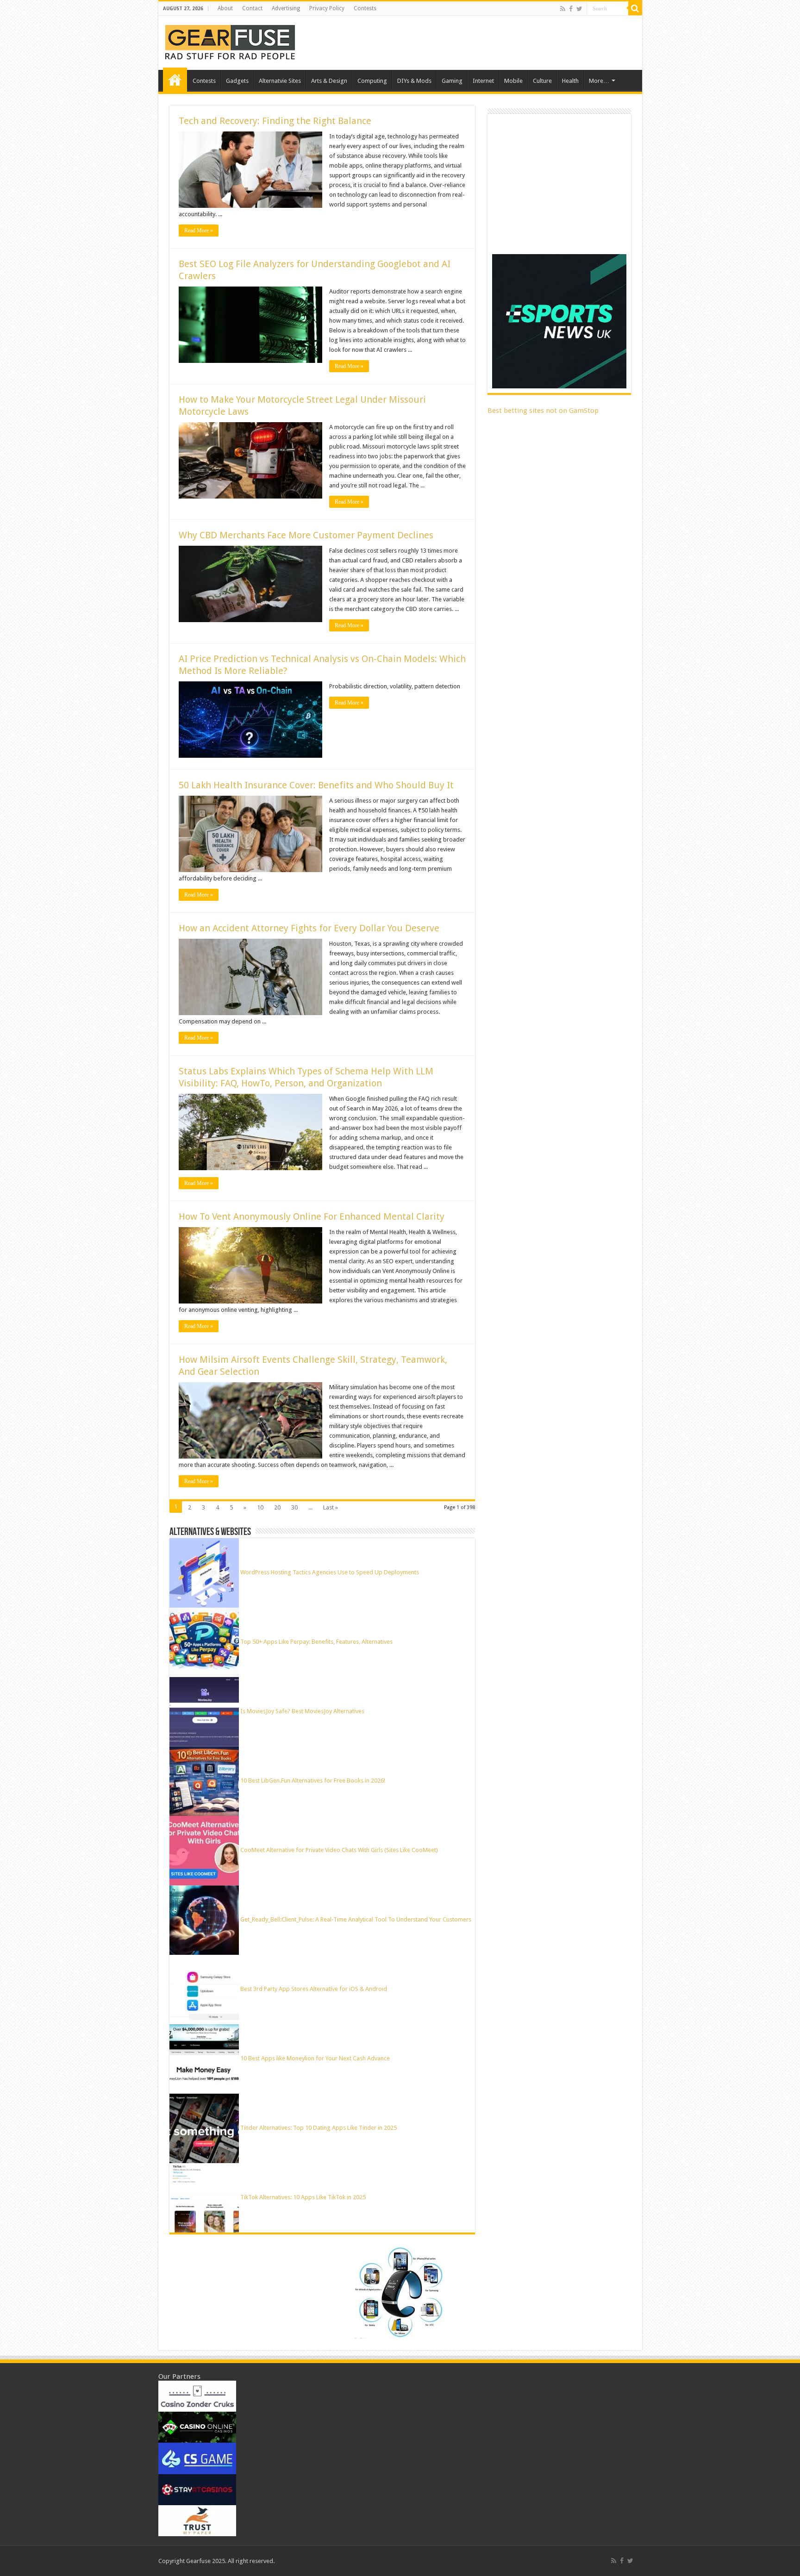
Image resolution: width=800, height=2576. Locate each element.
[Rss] (563, 9)
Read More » (199, 231)
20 (277, 1507)
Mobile (513, 81)
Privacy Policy (327, 8)
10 (260, 1507)
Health (570, 81)
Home (175, 80)
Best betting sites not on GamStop (543, 411)
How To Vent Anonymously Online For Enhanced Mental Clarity (312, 1216)
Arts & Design (329, 81)
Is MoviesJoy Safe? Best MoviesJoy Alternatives (302, 1711)
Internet (483, 81)
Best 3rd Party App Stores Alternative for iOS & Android (314, 1989)
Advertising (286, 8)
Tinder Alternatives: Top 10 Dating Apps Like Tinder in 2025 (319, 2128)
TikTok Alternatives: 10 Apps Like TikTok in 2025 (303, 2197)
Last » (331, 1507)
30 (294, 1507)
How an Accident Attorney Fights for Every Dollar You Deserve (309, 928)
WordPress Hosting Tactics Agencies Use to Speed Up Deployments (330, 1572)
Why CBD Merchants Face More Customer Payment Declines (306, 535)
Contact (252, 8)
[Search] (635, 8)
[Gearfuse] (230, 41)
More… (599, 81)
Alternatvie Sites (280, 81)
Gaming (452, 81)
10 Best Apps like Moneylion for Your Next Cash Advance (315, 2058)
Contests (365, 8)
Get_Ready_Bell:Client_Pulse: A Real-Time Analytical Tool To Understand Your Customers (356, 1919)
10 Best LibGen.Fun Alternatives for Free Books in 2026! (313, 1781)
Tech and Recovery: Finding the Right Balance (275, 121)
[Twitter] (579, 9)
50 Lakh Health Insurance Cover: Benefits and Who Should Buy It (316, 785)
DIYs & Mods (414, 81)
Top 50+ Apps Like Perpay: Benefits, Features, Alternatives (316, 1642)
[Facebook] (571, 9)
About (225, 8)
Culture (542, 81)
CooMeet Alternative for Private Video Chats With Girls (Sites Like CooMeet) (339, 1850)
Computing (372, 81)
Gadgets (237, 81)
